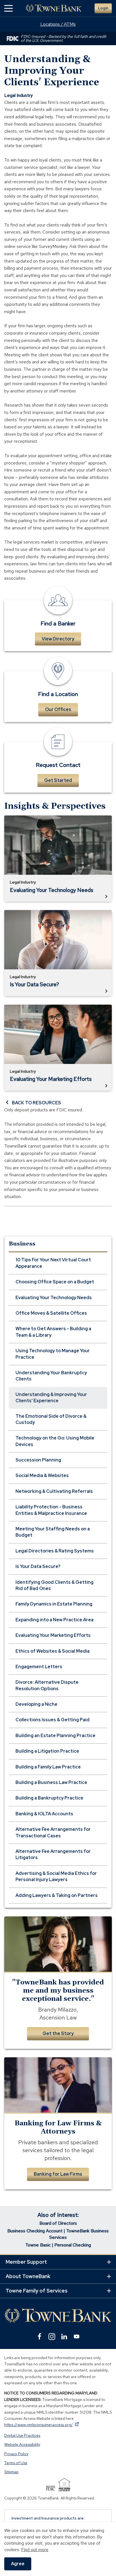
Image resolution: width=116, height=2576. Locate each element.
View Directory (58, 639)
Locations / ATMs (58, 24)
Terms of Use (16, 2463)
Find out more (35, 2550)
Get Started (58, 780)
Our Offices (58, 709)
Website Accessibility (22, 2444)
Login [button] (103, 8)
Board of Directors (58, 2223)
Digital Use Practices (22, 2435)
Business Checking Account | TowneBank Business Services (58, 2234)
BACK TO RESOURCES (36, 1103)
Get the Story (58, 2033)
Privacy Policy (16, 2454)
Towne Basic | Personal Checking (58, 2245)
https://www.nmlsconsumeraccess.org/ (42, 2425)
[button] (8, 8)
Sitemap (11, 2472)
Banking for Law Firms (58, 2174)
